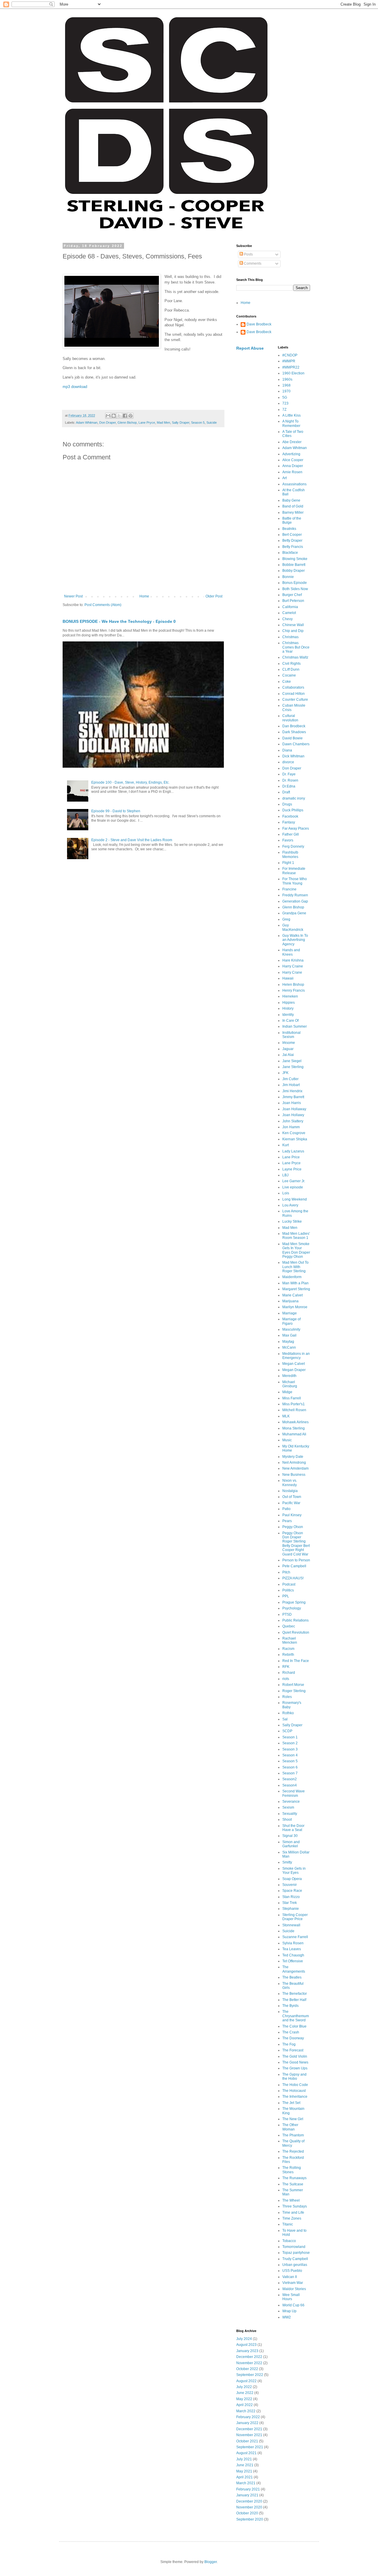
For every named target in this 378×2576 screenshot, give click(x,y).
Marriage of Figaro (291, 1321)
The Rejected (293, 2151)
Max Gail (289, 1335)
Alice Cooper (293, 460)
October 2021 (247, 2441)
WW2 (287, 2317)
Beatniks (289, 529)
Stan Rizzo (291, 1897)
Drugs (287, 804)
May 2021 (244, 2471)
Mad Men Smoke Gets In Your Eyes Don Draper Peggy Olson (296, 1250)
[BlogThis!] (114, 416)
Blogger (211, 2562)
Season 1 (290, 1737)
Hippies (289, 1003)
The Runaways (294, 2178)
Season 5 (198, 422)
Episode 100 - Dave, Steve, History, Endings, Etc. (130, 782)
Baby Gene (291, 500)
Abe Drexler (292, 442)
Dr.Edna (289, 786)
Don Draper (107, 422)
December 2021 (249, 2429)
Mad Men (163, 422)
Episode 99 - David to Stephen (116, 811)
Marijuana (290, 1301)
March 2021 (246, 2483)
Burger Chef (292, 595)
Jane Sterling (293, 1067)
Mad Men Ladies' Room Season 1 (296, 1236)
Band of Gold (293, 506)
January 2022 (247, 2423)
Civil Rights (291, 664)
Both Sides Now (295, 589)
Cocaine (289, 675)
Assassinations (294, 484)
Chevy (287, 619)
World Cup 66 (293, 2305)
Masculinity (291, 1329)
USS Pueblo (292, 2271)
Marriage (290, 1313)
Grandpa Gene (294, 913)
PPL (286, 1596)
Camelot (289, 613)
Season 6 (290, 1767)
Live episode (293, 1187)
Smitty (287, 1862)
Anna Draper (293, 466)
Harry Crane (292, 972)
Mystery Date (293, 1457)
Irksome (289, 1043)
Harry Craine (293, 966)
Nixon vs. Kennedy (290, 1483)
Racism (288, 1649)
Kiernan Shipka (295, 1139)
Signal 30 (290, 1836)
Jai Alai (288, 1055)
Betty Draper (292, 541)
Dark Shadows (294, 732)
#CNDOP (290, 355)
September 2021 (250, 2447)
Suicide (212, 422)
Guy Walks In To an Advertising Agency (295, 940)
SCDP (287, 1731)
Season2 (290, 1779)
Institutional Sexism (291, 1035)
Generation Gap (295, 901)
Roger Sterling (294, 1691)
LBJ (285, 1175)
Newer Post (73, 596)
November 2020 (249, 2507)
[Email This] (108, 416)
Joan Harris (292, 1103)
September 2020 (250, 2519)
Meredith (289, 1376)
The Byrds (290, 2006)
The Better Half (294, 2000)
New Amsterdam (295, 1468)
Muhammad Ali (294, 1434)
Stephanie (291, 1909)
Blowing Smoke (295, 559)
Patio (286, 1509)
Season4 (290, 1785)
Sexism (288, 1807)
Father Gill (291, 834)
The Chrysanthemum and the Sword (296, 2016)
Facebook (290, 816)
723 (285, 403)
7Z (284, 410)
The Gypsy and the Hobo (294, 2076)
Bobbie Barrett (294, 565)
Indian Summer (295, 1026)
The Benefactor (295, 1994)
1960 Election (293, 373)
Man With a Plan (295, 1283)
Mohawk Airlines (295, 1422)
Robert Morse (293, 1685)
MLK (286, 1416)
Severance (291, 1802)
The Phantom (293, 2135)
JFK (285, 1073)
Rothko (288, 1713)
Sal (285, 1719)
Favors (288, 840)
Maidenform (292, 1277)
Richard (289, 1673)
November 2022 (249, 2363)
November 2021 (249, 2435)
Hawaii (288, 978)
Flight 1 (288, 863)
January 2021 (247, 2495)
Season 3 (290, 1749)
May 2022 (244, 2399)
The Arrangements (294, 1969)
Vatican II (290, 2277)
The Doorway (293, 2038)
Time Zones (292, 2218)
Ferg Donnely (293, 846)
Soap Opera (292, 1879)
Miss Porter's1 (294, 1404)
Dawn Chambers (296, 744)
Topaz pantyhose (296, 2253)
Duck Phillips (293, 810)
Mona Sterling (294, 1428)
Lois (286, 1193)
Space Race (292, 1891)
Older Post (214, 596)
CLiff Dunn (291, 669)
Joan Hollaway (294, 1109)
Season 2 (290, 1743)
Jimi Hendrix (292, 1091)
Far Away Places (296, 828)
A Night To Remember (291, 423)
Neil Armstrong (294, 1463)
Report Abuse (250, 348)
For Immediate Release (294, 871)
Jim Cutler (290, 1079)
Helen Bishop (293, 985)
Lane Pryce (147, 422)
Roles (287, 1697)
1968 (286, 385)
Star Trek (290, 1903)
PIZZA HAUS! (293, 1578)
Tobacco (289, 2241)
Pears (287, 1521)
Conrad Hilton (294, 694)
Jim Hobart (291, 1085)
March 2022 (246, 2411)
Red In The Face (296, 1661)
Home (144, 596)
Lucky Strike (292, 1221)
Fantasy (289, 822)
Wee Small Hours (291, 2297)
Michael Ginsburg (290, 1384)
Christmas (290, 637)
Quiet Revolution (296, 1632)
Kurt (286, 1145)
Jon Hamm (291, 1127)
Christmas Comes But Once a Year (296, 647)
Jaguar (288, 1049)
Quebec (289, 1626)
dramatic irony (294, 798)
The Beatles (292, 1977)
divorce (288, 762)
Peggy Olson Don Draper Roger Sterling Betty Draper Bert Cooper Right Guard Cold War (296, 1544)
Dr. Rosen (290, 780)
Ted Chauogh (293, 1955)
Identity (288, 1015)
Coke (287, 682)
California (290, 607)
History (288, 1008)
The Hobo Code (295, 2085)
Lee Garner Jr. (294, 1181)
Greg (286, 919)
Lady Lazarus (293, 1151)
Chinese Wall (293, 625)
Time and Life (293, 2213)
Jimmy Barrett (293, 1097)
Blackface (290, 553)
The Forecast (293, 2050)
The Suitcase (293, 2184)
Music (287, 1440)
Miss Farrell (292, 1398)
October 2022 (247, 2369)
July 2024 (244, 2339)
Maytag (288, 1342)
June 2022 (245, 2393)
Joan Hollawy (293, 1115)
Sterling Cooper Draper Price (295, 1917)
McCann (289, 1347)
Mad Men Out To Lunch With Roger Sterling (295, 1267)
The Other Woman (290, 2127)
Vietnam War (293, 2283)
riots (286, 1679)
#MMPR (289, 361)
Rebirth (288, 1655)
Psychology (292, 1608)
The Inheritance (295, 2097)
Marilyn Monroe (295, 1307)
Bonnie (288, 577)
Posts (248, 254)
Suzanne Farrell (295, 1937)
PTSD (287, 1614)
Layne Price (292, 1169)
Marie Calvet (293, 1295)
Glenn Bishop (127, 422)
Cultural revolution (290, 718)
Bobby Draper (294, 571)
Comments (252, 263)
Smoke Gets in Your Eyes (294, 1871)
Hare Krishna (293, 960)
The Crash (291, 2032)
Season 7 (290, 1773)
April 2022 (245, 2405)
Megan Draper (294, 1370)
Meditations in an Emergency (296, 1356)
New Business (294, 1475)
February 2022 (248, 2417)
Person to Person (296, 1560)
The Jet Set (291, 2103)
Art (285, 478)
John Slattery (293, 1121)
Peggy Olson (293, 1527)
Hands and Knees (291, 952)
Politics (288, 1590)
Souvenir (290, 1885)
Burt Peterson (293, 601)
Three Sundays (295, 2206)
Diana (287, 750)
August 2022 (246, 2381)
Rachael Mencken (290, 1640)
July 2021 (244, 2459)
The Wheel (291, 2200)
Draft (286, 792)
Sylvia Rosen (293, 1943)
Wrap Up (289, 2311)
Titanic (288, 2224)
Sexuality (290, 1814)
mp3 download (75, 387)
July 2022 (244, 2387)
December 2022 (249, 2357)
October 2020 (247, 2513)
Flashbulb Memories (290, 854)
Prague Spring (294, 1602)
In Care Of (290, 1021)
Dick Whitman (293, 756)
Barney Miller (293, 512)
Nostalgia (290, 1491)
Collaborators (293, 687)
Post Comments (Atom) (103, 605)
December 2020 (249, 2501)
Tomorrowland (294, 2247)
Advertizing (291, 454)
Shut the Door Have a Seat (293, 1828)
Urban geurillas (295, 2265)
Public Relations (295, 1620)
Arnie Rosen (292, 472)
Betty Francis (293, 547)
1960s (287, 379)
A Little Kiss (291, 415)
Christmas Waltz (295, 657)
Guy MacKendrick (293, 927)
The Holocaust (294, 2091)
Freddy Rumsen (295, 895)
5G (285, 397)
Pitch (286, 1572)
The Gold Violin (295, 2056)
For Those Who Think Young (295, 881)
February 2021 (248, 2489)
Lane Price (291, 1157)
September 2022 (250, 2375)
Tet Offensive (293, 1961)
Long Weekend (295, 1199)
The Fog (289, 2044)
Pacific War (291, 1503)
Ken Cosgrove (294, 1133)
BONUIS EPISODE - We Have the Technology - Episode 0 (119, 621)
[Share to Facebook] (125, 416)
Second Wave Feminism (294, 1793)
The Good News (295, 2062)
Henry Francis (294, 990)
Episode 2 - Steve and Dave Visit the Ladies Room (132, 840)
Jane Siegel (292, 1061)
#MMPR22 (291, 367)
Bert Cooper (292, 535)
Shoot (287, 1820)
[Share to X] (119, 416)
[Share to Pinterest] (131, 416)
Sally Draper (181, 422)
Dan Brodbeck (294, 726)
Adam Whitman (87, 422)
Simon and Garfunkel (291, 1844)
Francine (289, 889)
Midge (287, 1392)
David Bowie (293, 738)
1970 (286, 391)
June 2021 (245, 2465)
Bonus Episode (295, 583)
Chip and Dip (293, 631)
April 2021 (245, 2477)
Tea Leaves (292, 1949)
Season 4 (290, 1755)
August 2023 (246, 2345)
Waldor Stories (294, 2289)
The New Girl (293, 2119)
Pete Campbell (294, 1566)
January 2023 (247, 2351)
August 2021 (246, 2453)
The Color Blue (294, 2026)
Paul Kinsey (292, 1515)
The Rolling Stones (292, 2170)
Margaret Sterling (296, 1289)
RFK (286, 1667)
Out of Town (292, 1497)
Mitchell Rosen (294, 1410)
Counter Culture (295, 700)
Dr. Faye (289, 774)
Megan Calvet (294, 1364)
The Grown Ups (295, 2068)
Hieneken (290, 996)
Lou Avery (290, 1205)
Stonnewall (291, 1925)
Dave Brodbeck (259, 324)
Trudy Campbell (295, 2259)
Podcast (289, 1584)
